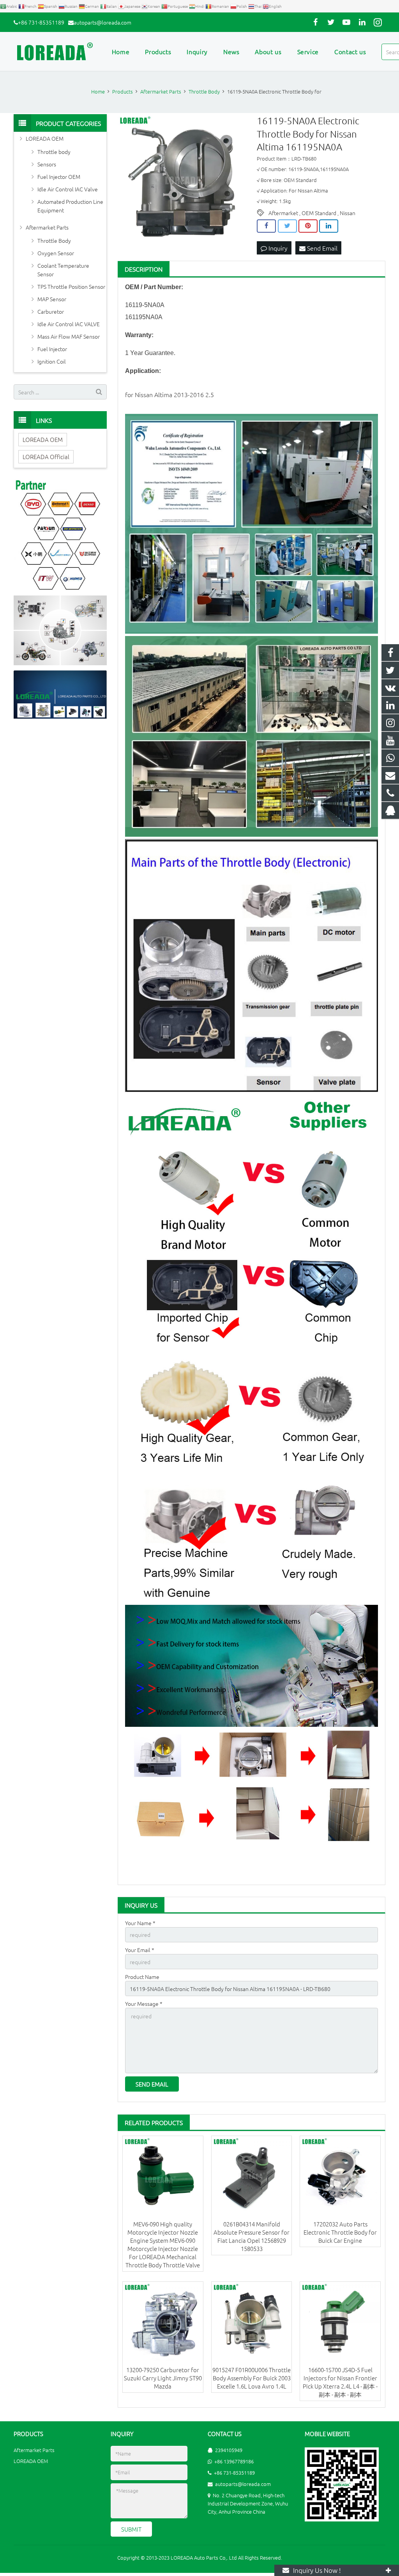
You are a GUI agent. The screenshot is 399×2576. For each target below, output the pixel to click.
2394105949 (229, 2450)
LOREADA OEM (45, 138)
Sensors (47, 164)
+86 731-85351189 (41, 22)
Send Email (321, 248)
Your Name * (140, 1923)
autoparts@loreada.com (102, 22)
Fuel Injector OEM (59, 177)
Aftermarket (283, 213)
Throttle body (54, 152)
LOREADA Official (46, 457)
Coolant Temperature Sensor (63, 270)
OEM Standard (319, 213)
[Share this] (266, 226)
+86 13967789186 (234, 2461)
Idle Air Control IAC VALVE (69, 324)
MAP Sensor (52, 299)
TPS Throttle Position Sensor (71, 286)
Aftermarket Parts (47, 227)
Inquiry (277, 248)
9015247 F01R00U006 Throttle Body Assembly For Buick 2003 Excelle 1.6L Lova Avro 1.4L (252, 2378)
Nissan (348, 213)
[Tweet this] (287, 226)
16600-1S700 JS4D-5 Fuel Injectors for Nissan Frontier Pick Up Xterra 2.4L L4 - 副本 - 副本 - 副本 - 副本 (340, 2382)
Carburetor (51, 311)
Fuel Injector (52, 349)
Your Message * (144, 2004)
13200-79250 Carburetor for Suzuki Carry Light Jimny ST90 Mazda (163, 2378)
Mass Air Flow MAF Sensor (69, 336)
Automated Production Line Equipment (70, 206)
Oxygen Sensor (56, 253)
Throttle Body (54, 240)
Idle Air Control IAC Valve (68, 189)
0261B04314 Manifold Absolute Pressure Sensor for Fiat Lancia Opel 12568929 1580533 (252, 2236)
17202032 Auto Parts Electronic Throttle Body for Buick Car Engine (340, 2232)
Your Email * (140, 1950)
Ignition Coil (52, 361)
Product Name (142, 1977)
